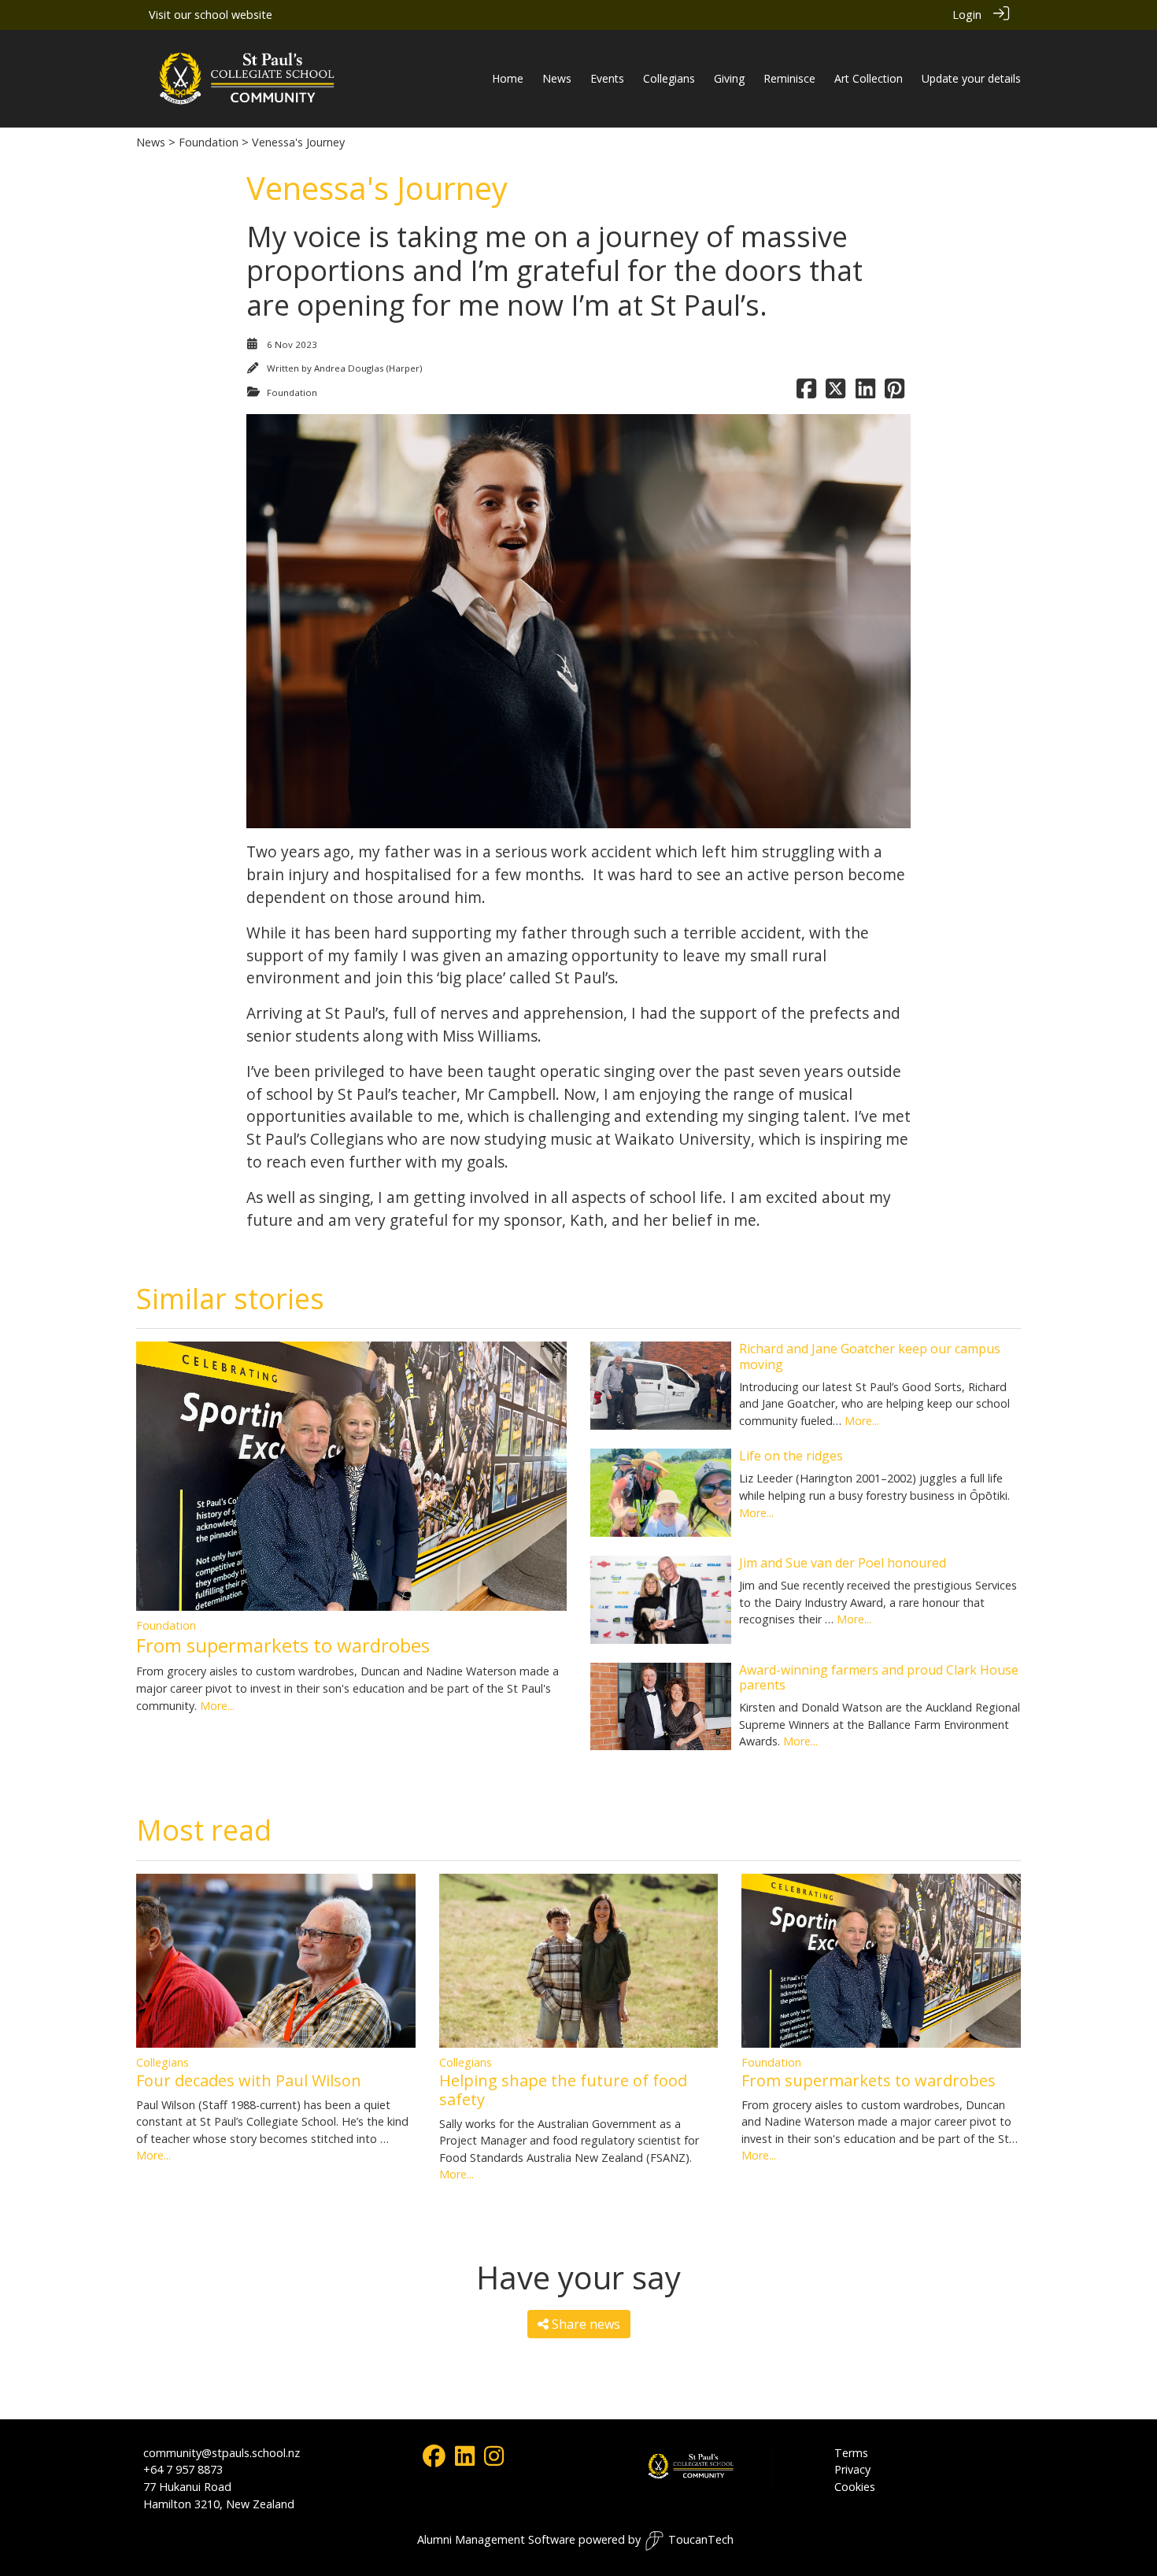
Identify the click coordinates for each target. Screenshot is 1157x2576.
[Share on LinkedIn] (865, 392)
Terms (851, 2453)
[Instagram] (494, 2460)
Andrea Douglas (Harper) (368, 368)
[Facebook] (434, 2460)
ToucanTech (701, 2539)
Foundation (209, 142)
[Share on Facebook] (806, 392)
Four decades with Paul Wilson (249, 2080)
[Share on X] (835, 392)
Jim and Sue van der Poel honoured (843, 1563)
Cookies (855, 2487)
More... (217, 1706)
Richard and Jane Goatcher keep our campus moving (870, 1356)
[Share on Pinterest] (895, 392)
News (152, 142)
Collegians (163, 2062)
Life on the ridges (791, 1456)
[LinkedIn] (465, 2460)
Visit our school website (211, 15)
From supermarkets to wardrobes (283, 1645)
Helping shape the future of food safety (563, 2090)
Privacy (852, 2469)
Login (967, 15)
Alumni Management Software (496, 2539)
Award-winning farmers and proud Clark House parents (879, 1677)
